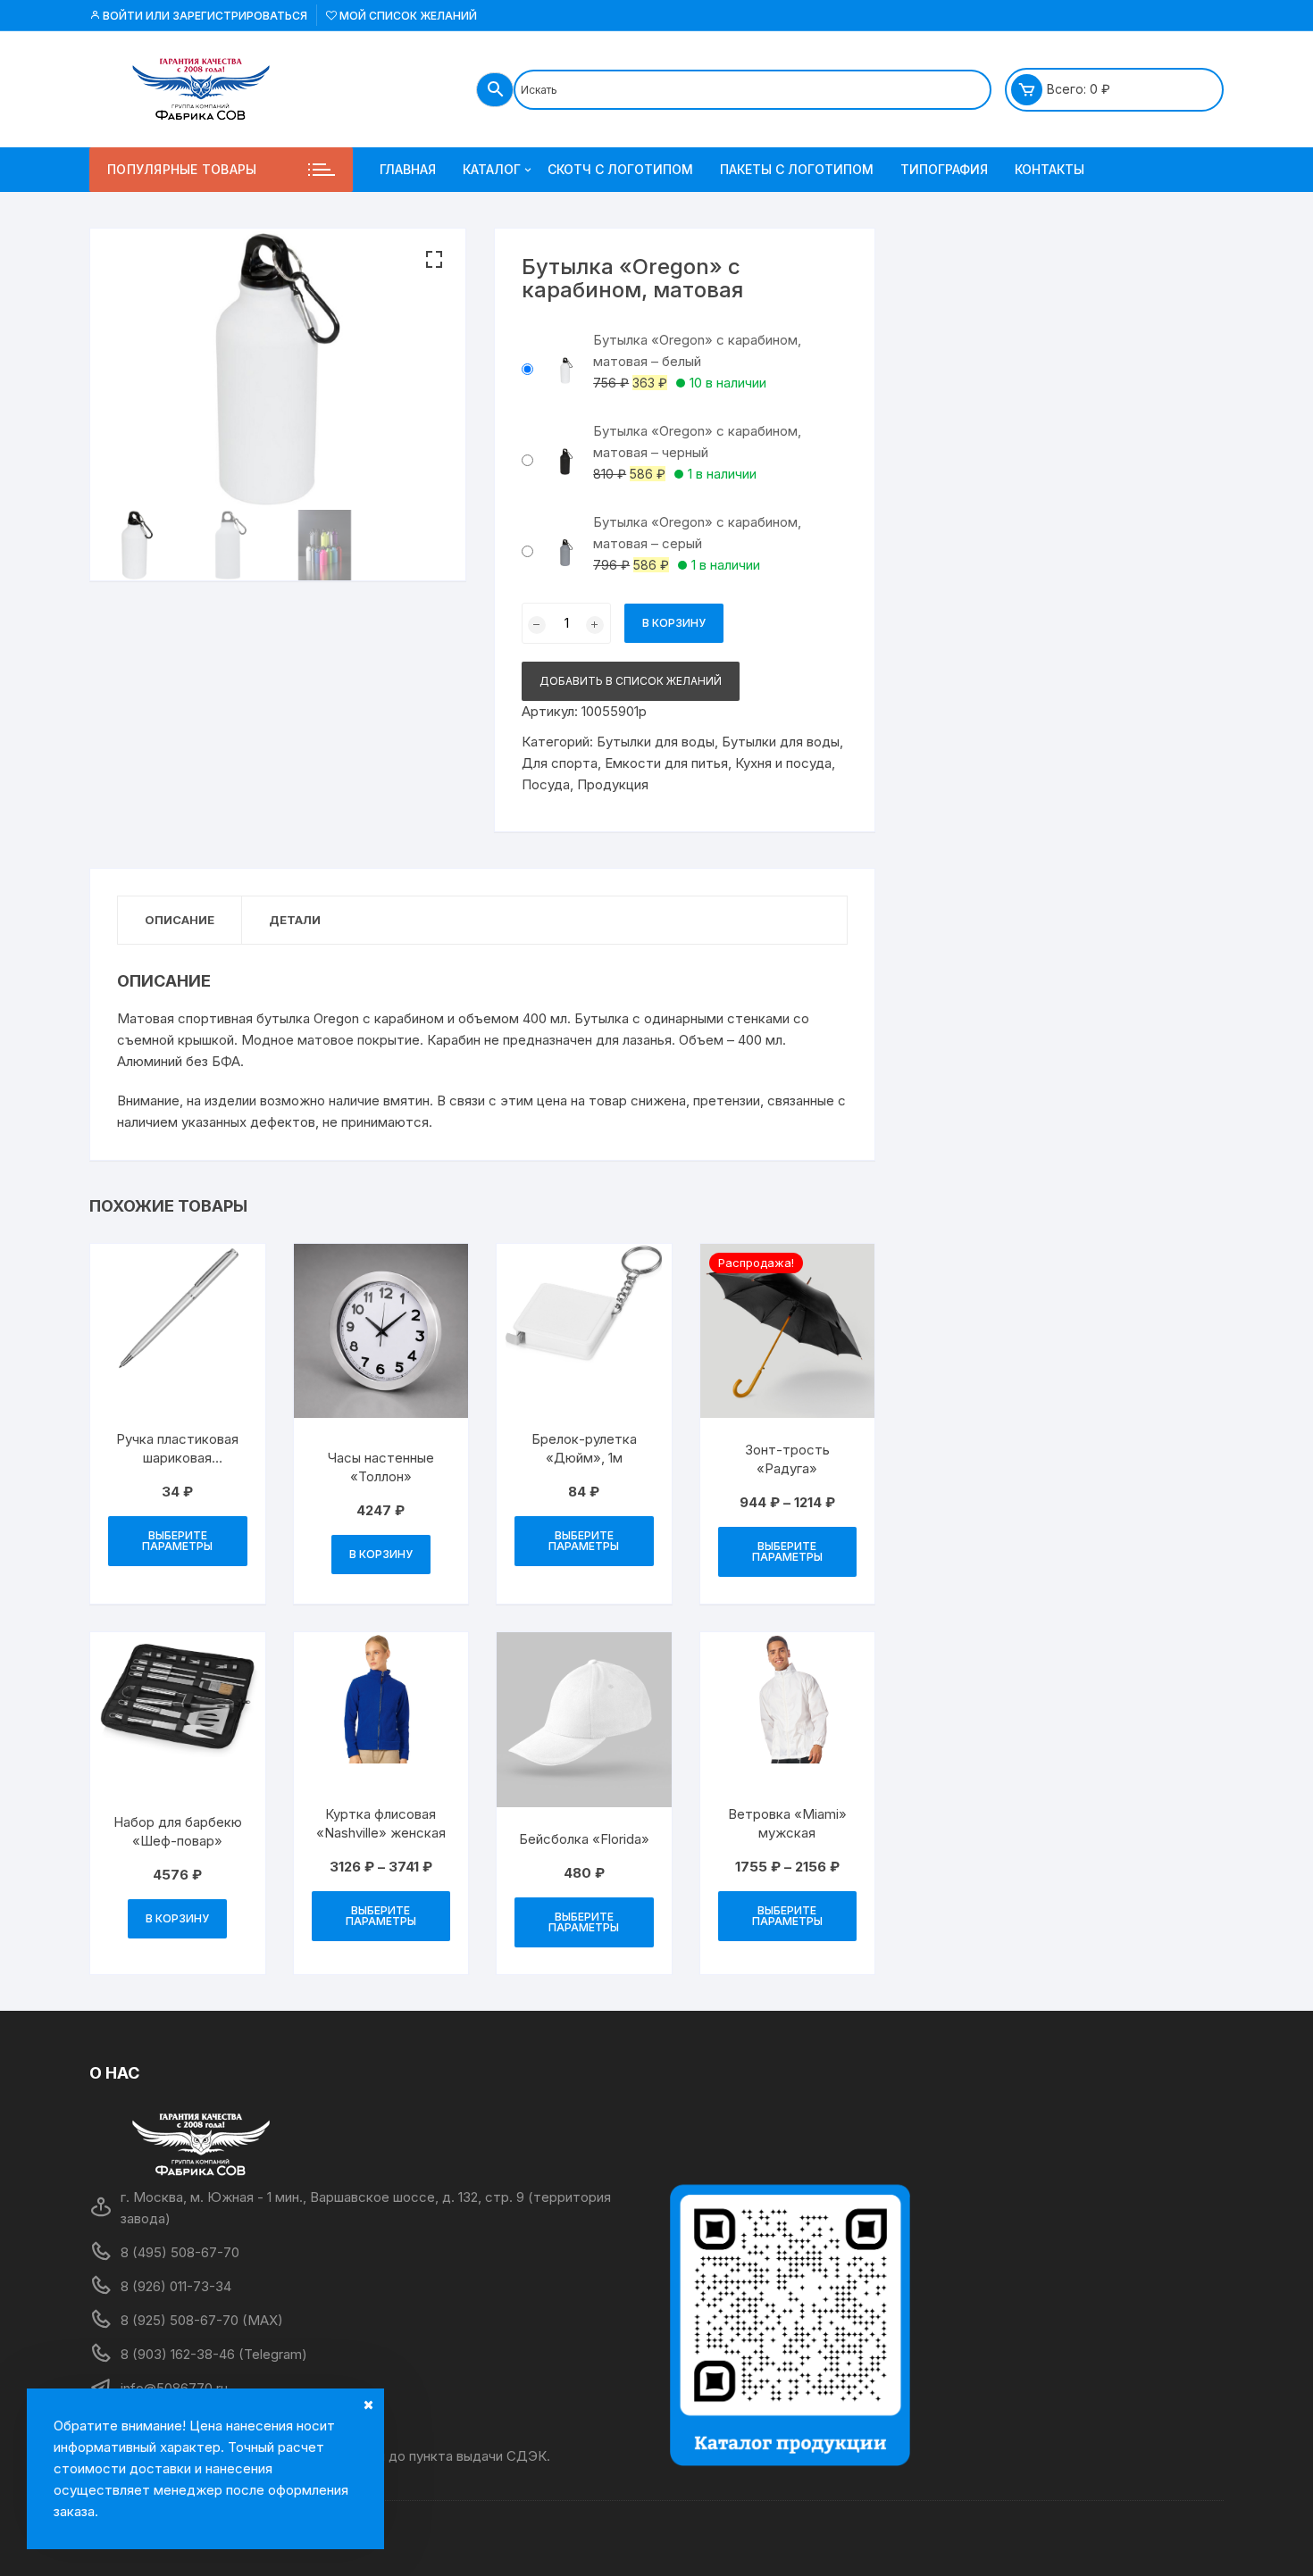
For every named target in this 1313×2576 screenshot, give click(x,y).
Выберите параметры (177, 1541)
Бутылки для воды (656, 742)
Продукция (613, 784)
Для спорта (560, 763)
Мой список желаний (407, 16)
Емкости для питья (666, 763)
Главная (408, 169)
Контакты (1050, 169)
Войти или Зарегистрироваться (204, 16)
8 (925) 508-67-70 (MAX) (202, 2320)
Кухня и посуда (783, 763)
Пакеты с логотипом (797, 169)
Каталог (492, 169)
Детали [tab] (295, 920)
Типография (944, 169)
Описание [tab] (180, 920)
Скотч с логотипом (620, 169)
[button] (434, 260)
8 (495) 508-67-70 (180, 2252)
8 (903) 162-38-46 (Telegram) (214, 2354)
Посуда (546, 784)
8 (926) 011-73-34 (176, 2286)
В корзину (674, 623)
